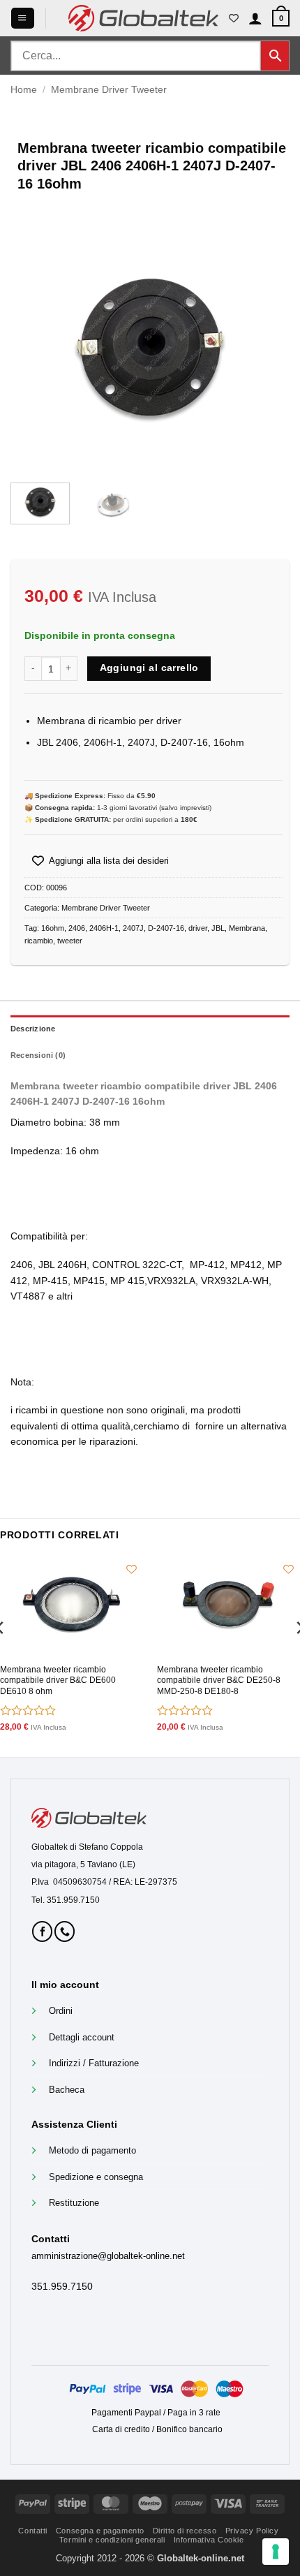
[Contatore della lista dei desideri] (234, 18)
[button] (22, 18)
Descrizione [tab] (33, 1029)
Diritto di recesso (185, 2531)
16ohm (53, 928)
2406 (77, 928)
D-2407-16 (166, 928)
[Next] (267, 346)
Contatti (32, 2531)
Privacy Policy (252, 2531)
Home (24, 89)
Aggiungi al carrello (149, 668)
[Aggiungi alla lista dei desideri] (131, 1569)
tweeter (70, 941)
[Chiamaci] (65, 1931)
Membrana (247, 928)
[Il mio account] (255, 18)
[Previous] (33, 346)
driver (198, 928)
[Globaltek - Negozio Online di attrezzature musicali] (143, 18)
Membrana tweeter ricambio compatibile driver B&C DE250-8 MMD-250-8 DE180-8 (219, 1680)
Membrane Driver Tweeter (109, 89)
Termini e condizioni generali (112, 2540)
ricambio (39, 941)
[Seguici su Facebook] (42, 1931)
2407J (133, 928)
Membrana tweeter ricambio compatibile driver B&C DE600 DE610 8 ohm (58, 1680)
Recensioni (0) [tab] (38, 1055)
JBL (218, 928)
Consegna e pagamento (100, 2531)
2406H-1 (104, 928)
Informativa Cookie (209, 2540)
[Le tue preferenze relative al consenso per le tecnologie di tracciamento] (276, 2552)
